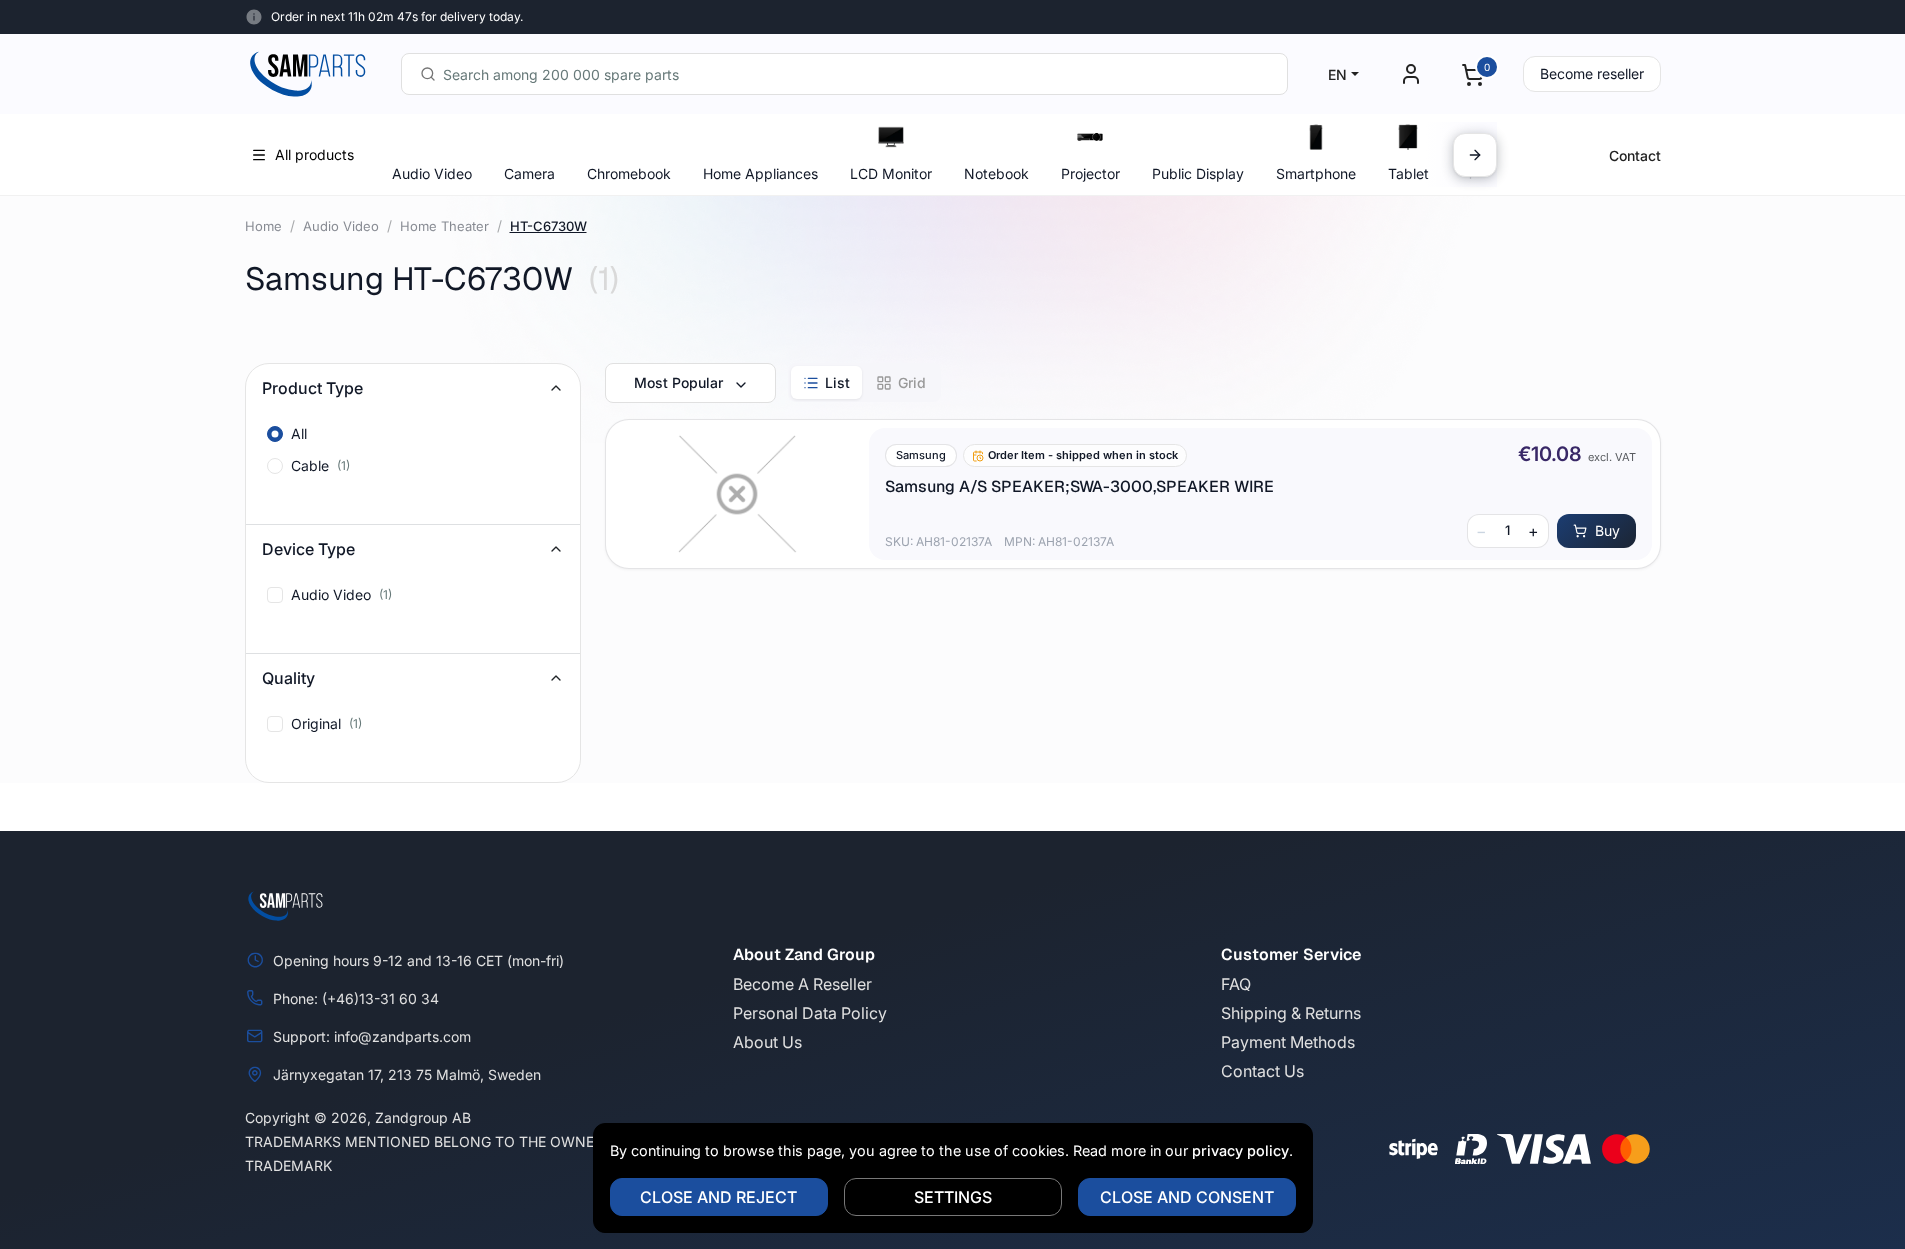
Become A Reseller (802, 984)
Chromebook (629, 173)
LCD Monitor (891, 173)
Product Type (312, 388)
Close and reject (718, 1197)
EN (1337, 74)
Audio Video (432, 173)
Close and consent (1187, 1197)
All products (314, 154)
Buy (1607, 530)
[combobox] (844, 74)
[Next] (1475, 155)
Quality (288, 678)
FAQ (1236, 984)
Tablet (1408, 173)
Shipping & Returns (1291, 1013)
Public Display (1198, 173)
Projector (1090, 173)
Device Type (308, 549)
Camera (529, 173)
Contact (1635, 155)
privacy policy (1240, 1150)
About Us (767, 1042)
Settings (953, 1197)
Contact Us (1262, 1071)
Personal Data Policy (810, 1013)
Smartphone (1316, 173)
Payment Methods (1288, 1042)
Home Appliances (760, 173)
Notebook (996, 173)
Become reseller (1592, 73)
